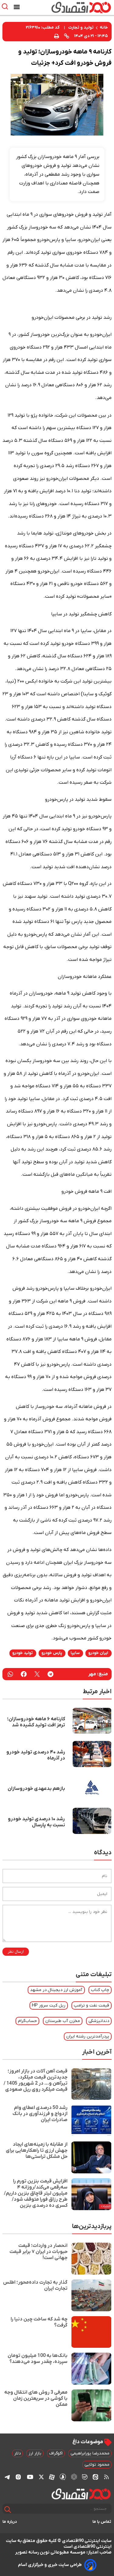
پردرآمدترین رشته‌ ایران (88, 2036)
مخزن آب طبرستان (63, 2021)
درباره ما (10, 2522)
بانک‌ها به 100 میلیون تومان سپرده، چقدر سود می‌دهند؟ (38, 2359)
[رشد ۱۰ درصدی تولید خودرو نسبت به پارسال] (92, 1821)
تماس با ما (102, 2522)
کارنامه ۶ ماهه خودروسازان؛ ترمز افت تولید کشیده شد (36, 1722)
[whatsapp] (10, 1674)
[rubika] (74, 2477)
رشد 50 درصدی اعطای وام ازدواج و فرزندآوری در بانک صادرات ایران (40, 2114)
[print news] (57, 36)
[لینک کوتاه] (67, 36)
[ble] (85, 2477)
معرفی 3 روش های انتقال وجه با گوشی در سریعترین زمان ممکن (36, 2399)
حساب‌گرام (27, 2021)
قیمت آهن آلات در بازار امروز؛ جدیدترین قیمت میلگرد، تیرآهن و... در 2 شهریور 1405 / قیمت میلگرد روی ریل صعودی (36, 2080)
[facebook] (24, 1674)
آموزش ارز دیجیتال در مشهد (56, 1990)
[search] (6, 7)
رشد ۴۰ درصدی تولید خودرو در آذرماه (36, 1755)
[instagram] (18, 2477)
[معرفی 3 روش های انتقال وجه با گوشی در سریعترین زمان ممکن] (91, 2405)
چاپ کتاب (100, 1990)
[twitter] (37, 1674)
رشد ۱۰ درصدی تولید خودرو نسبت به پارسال (36, 1822)
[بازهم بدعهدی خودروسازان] (92, 1787)
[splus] (63, 2477)
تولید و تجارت (81, 28)
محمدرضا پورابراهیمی (90, 2453)
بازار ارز (35, 2453)
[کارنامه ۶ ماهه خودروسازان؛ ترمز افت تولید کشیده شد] (92, 1721)
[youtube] (30, 2477)
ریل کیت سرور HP (49, 2005)
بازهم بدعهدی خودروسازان (36, 1789)
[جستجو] (8, 2510)
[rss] (106, 2477)
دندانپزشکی (99, 2021)
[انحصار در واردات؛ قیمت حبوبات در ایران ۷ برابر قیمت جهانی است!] (91, 2259)
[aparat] (52, 2477)
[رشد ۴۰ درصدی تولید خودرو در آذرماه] (92, 1754)
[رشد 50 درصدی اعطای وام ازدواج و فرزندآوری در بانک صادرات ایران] (91, 2121)
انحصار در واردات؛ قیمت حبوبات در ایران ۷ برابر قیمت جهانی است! (38, 2252)
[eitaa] (95, 2477)
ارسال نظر (16, 1952)
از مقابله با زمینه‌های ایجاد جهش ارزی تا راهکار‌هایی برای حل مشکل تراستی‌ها (37, 2151)
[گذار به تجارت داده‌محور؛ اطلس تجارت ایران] (91, 2295)
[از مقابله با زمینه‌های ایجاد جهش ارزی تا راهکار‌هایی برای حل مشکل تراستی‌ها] (91, 2157)
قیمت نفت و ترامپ (92, 2005)
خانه (104, 28)
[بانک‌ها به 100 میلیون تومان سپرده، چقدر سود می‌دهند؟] (91, 2369)
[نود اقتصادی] (74, 7)
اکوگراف (56, 2453)
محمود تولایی (97, 2465)
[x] (41, 2477)
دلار (17, 2453)
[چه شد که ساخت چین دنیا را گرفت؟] (91, 2332)
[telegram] (50, 1674)
